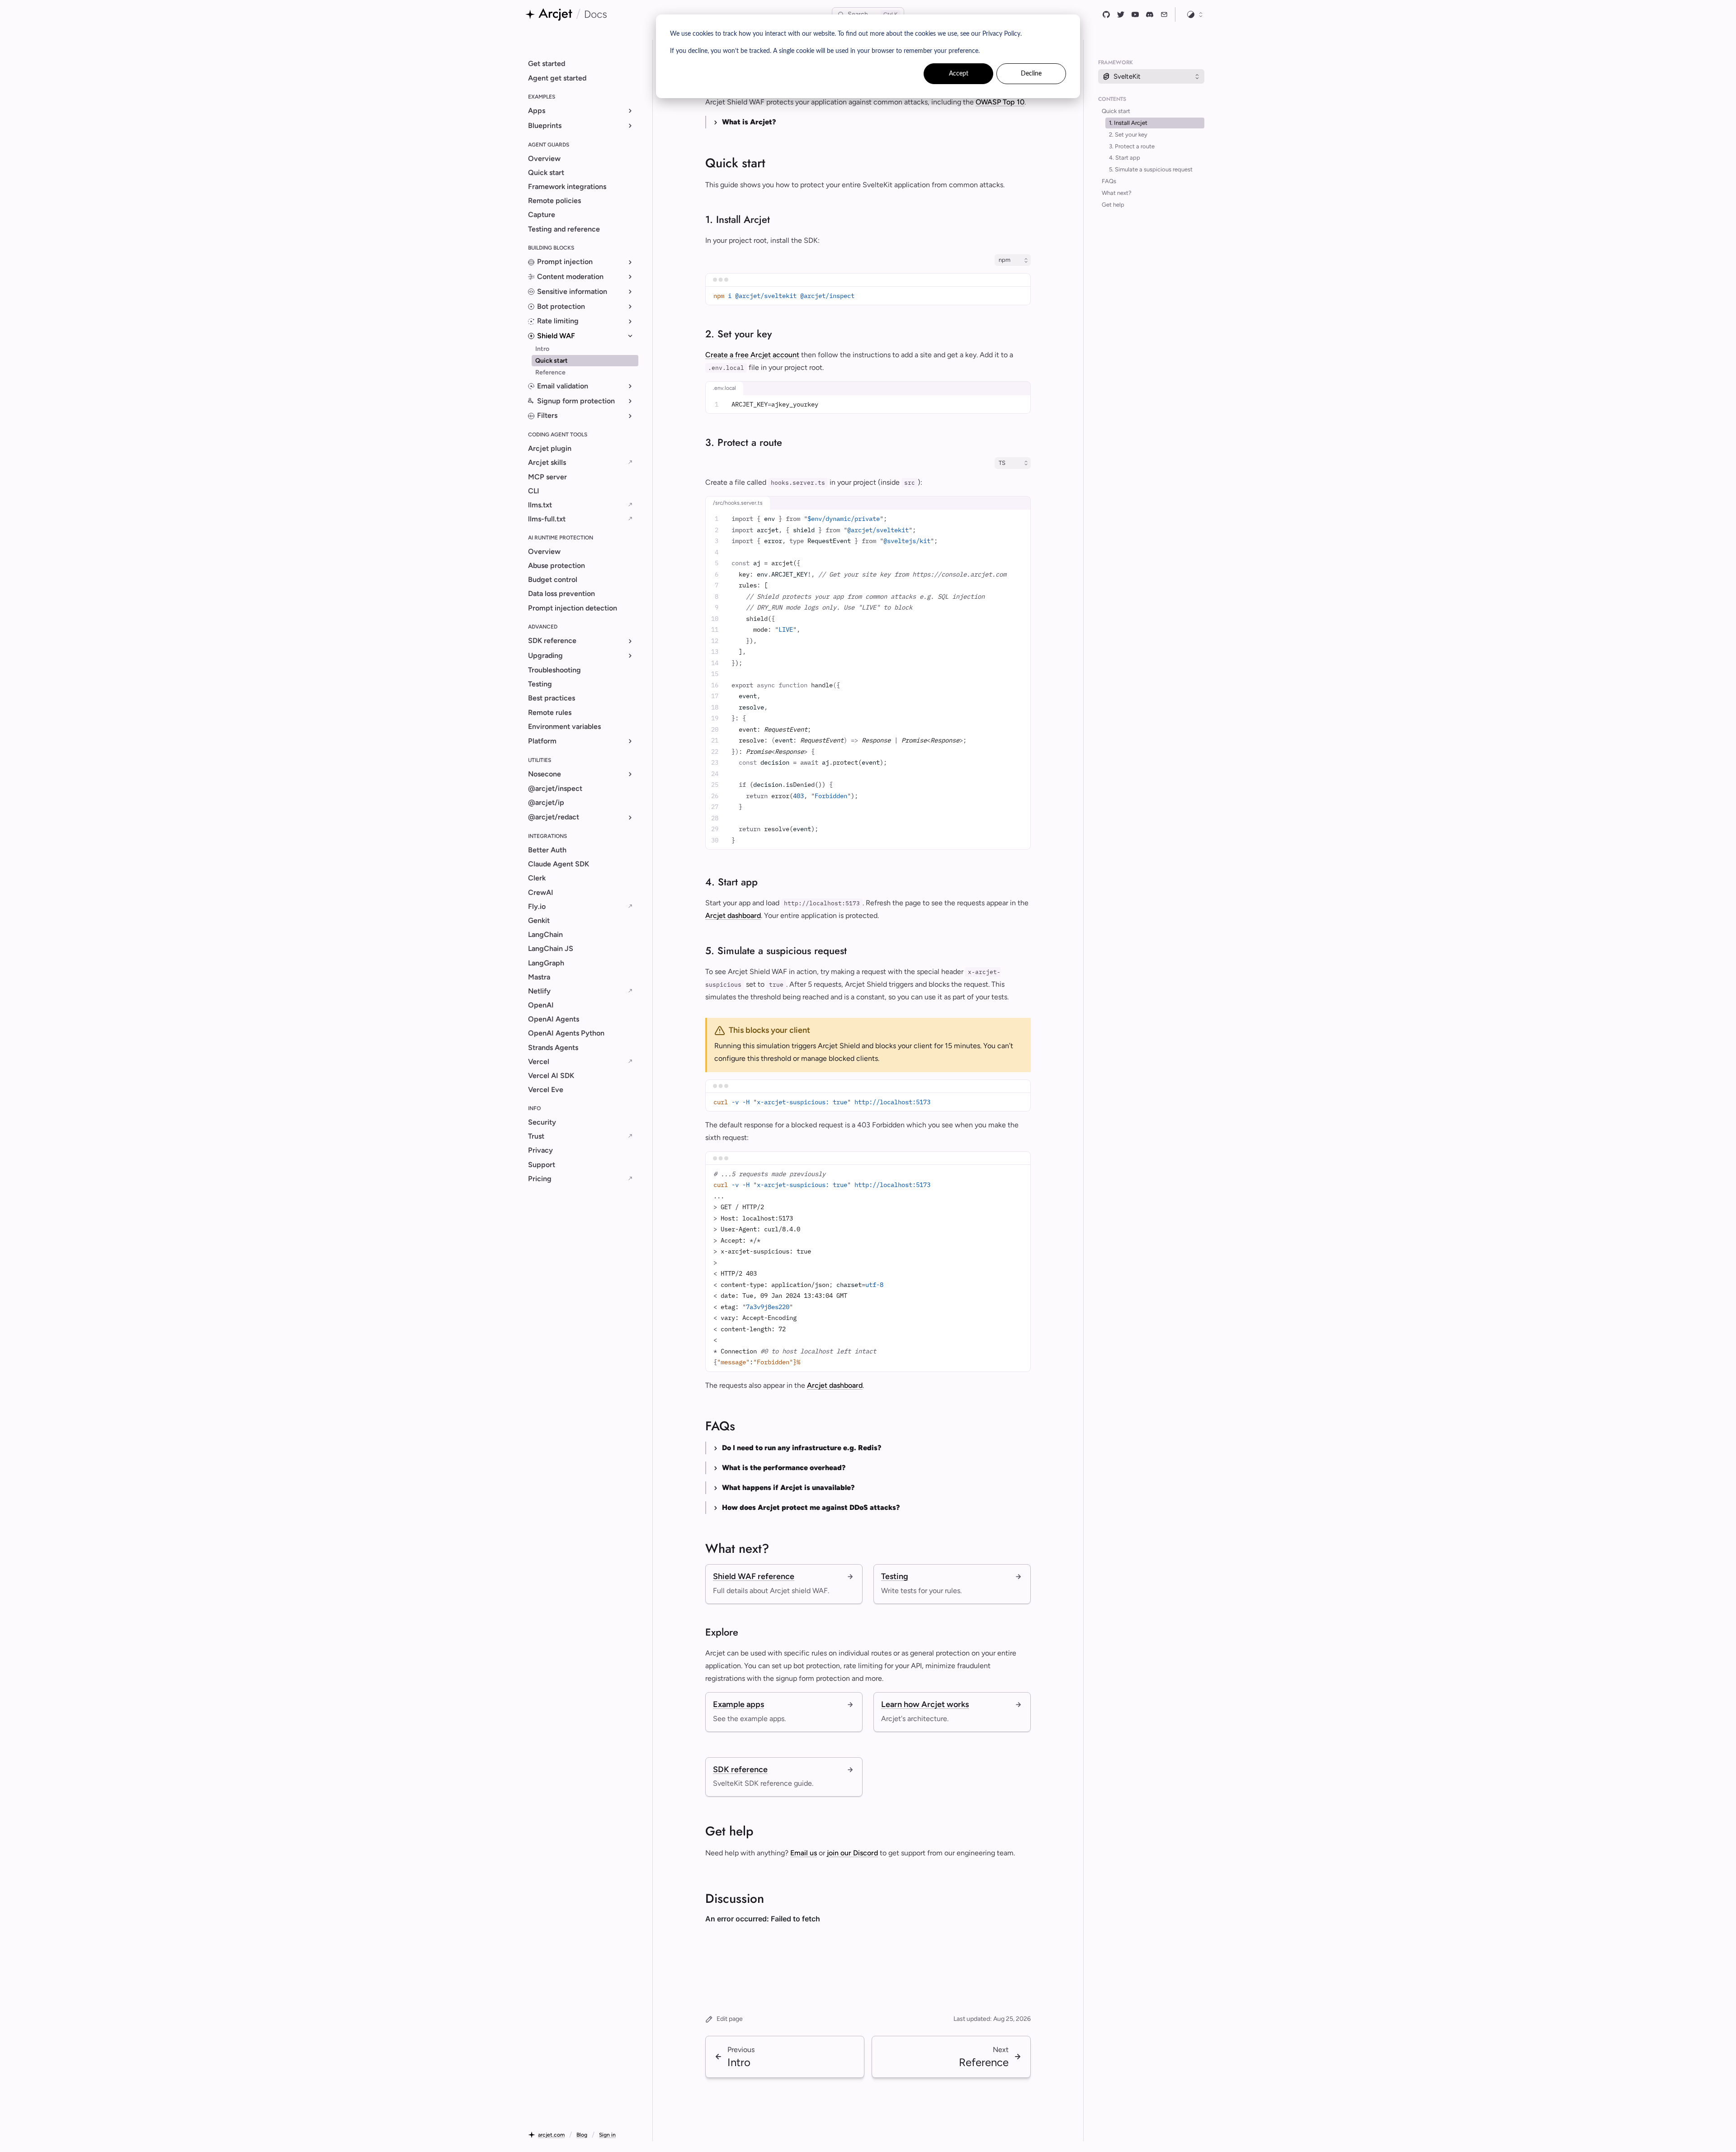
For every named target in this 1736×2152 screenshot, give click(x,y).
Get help (1113, 205)
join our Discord (852, 1853)
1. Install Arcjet (1128, 123)
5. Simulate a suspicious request (1151, 169)
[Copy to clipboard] (1020, 296)
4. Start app (1125, 158)
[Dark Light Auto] (1195, 14)
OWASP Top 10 (1000, 102)
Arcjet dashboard (733, 915)
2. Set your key (1128, 135)
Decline (1031, 74)
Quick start (1116, 111)
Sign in (607, 2135)
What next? (1117, 193)
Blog (582, 2135)
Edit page (730, 2019)
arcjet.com (551, 2135)
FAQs (1109, 181)
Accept (959, 74)
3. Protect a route (1132, 146)
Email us (804, 1853)
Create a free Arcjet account (752, 355)
